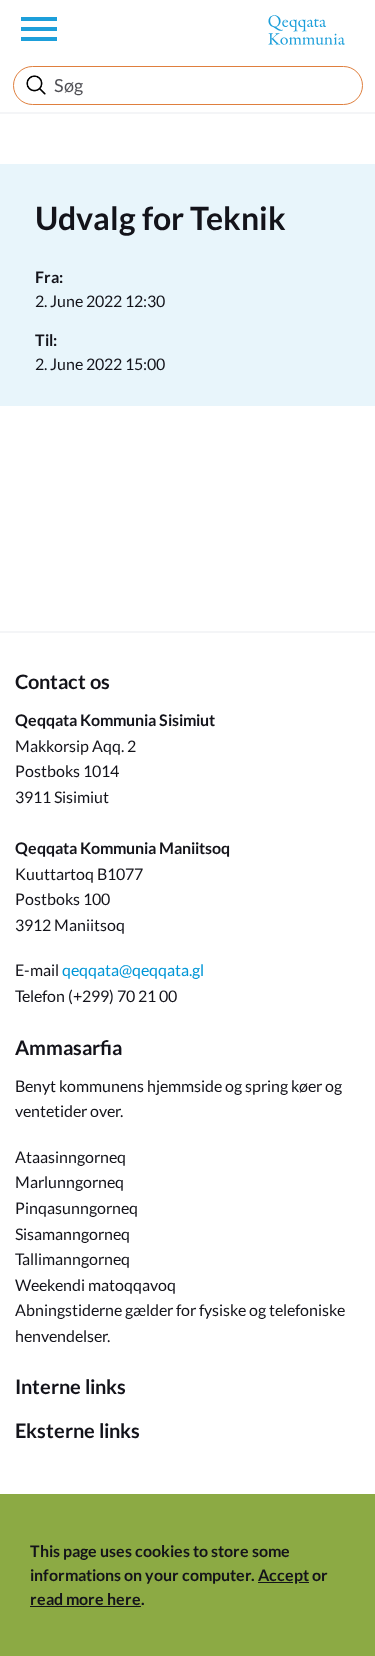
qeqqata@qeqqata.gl (133, 969)
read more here (85, 1598)
